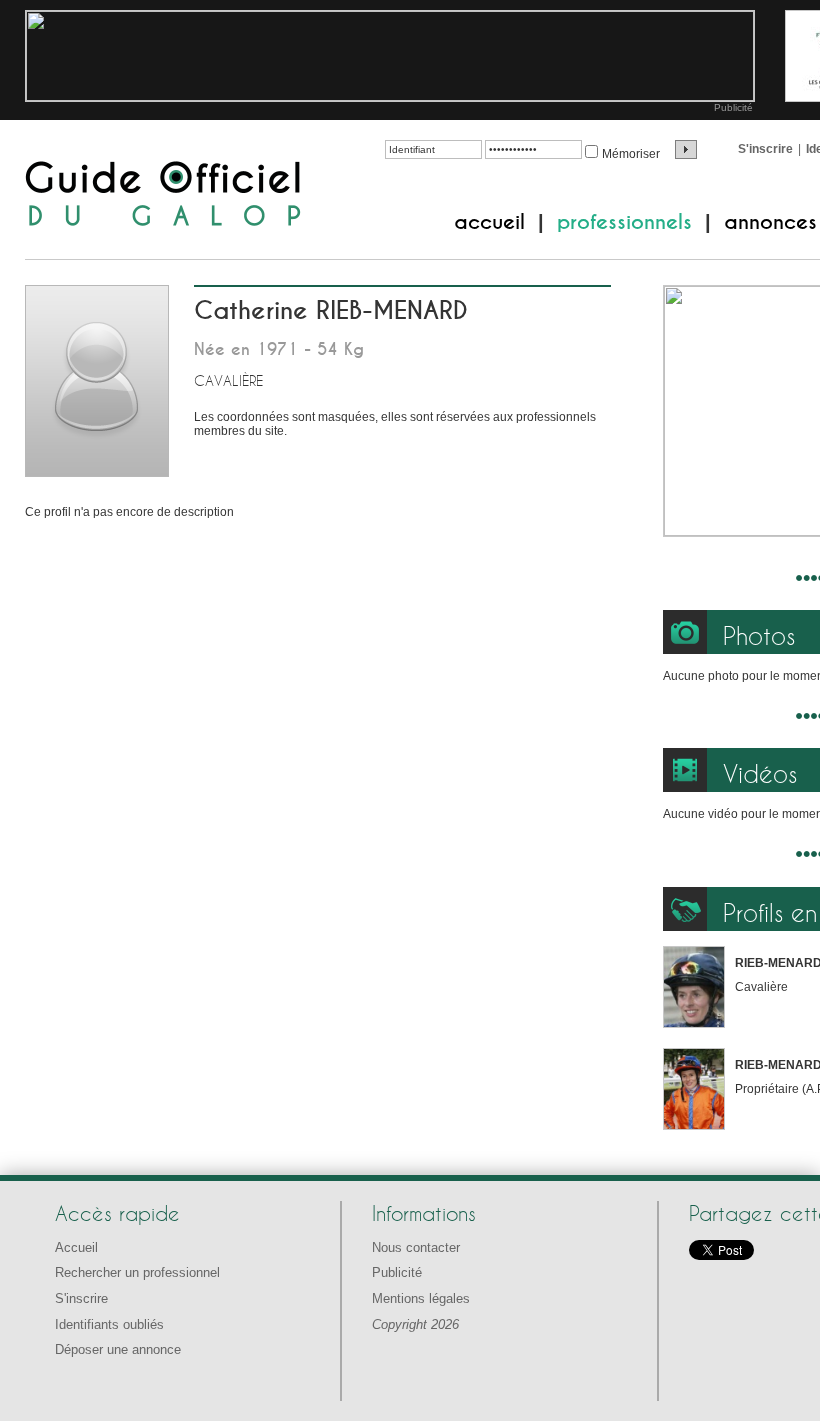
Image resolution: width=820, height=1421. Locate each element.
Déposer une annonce (118, 1349)
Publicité (733, 107)
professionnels (624, 222)
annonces (770, 222)
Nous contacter (416, 1247)
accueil (489, 222)
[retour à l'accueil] (163, 195)
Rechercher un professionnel (137, 1272)
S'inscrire (765, 149)
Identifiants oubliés (109, 1324)
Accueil (76, 1247)
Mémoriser (631, 154)
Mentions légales (421, 1298)
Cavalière (228, 380)
